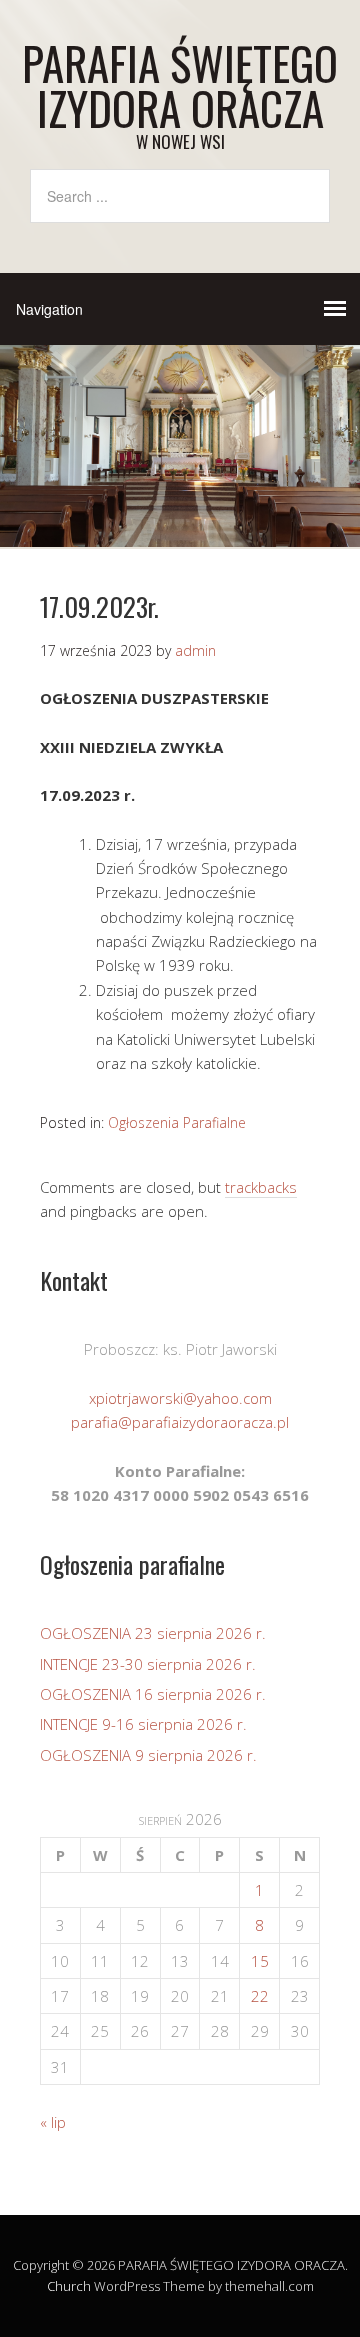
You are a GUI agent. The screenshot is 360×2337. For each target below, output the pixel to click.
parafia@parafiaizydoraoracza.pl (180, 1422)
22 (260, 1996)
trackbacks (261, 1187)
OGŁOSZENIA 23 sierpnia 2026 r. (153, 1633)
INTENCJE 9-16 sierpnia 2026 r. (143, 1724)
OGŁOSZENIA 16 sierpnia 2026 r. (153, 1694)
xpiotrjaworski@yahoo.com (180, 1398)
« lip (53, 2122)
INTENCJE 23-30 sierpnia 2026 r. (148, 1664)
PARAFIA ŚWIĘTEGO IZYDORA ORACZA (180, 85)
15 (260, 1961)
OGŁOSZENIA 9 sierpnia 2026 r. (148, 1755)
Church (69, 2286)
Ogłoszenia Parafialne (177, 1122)
